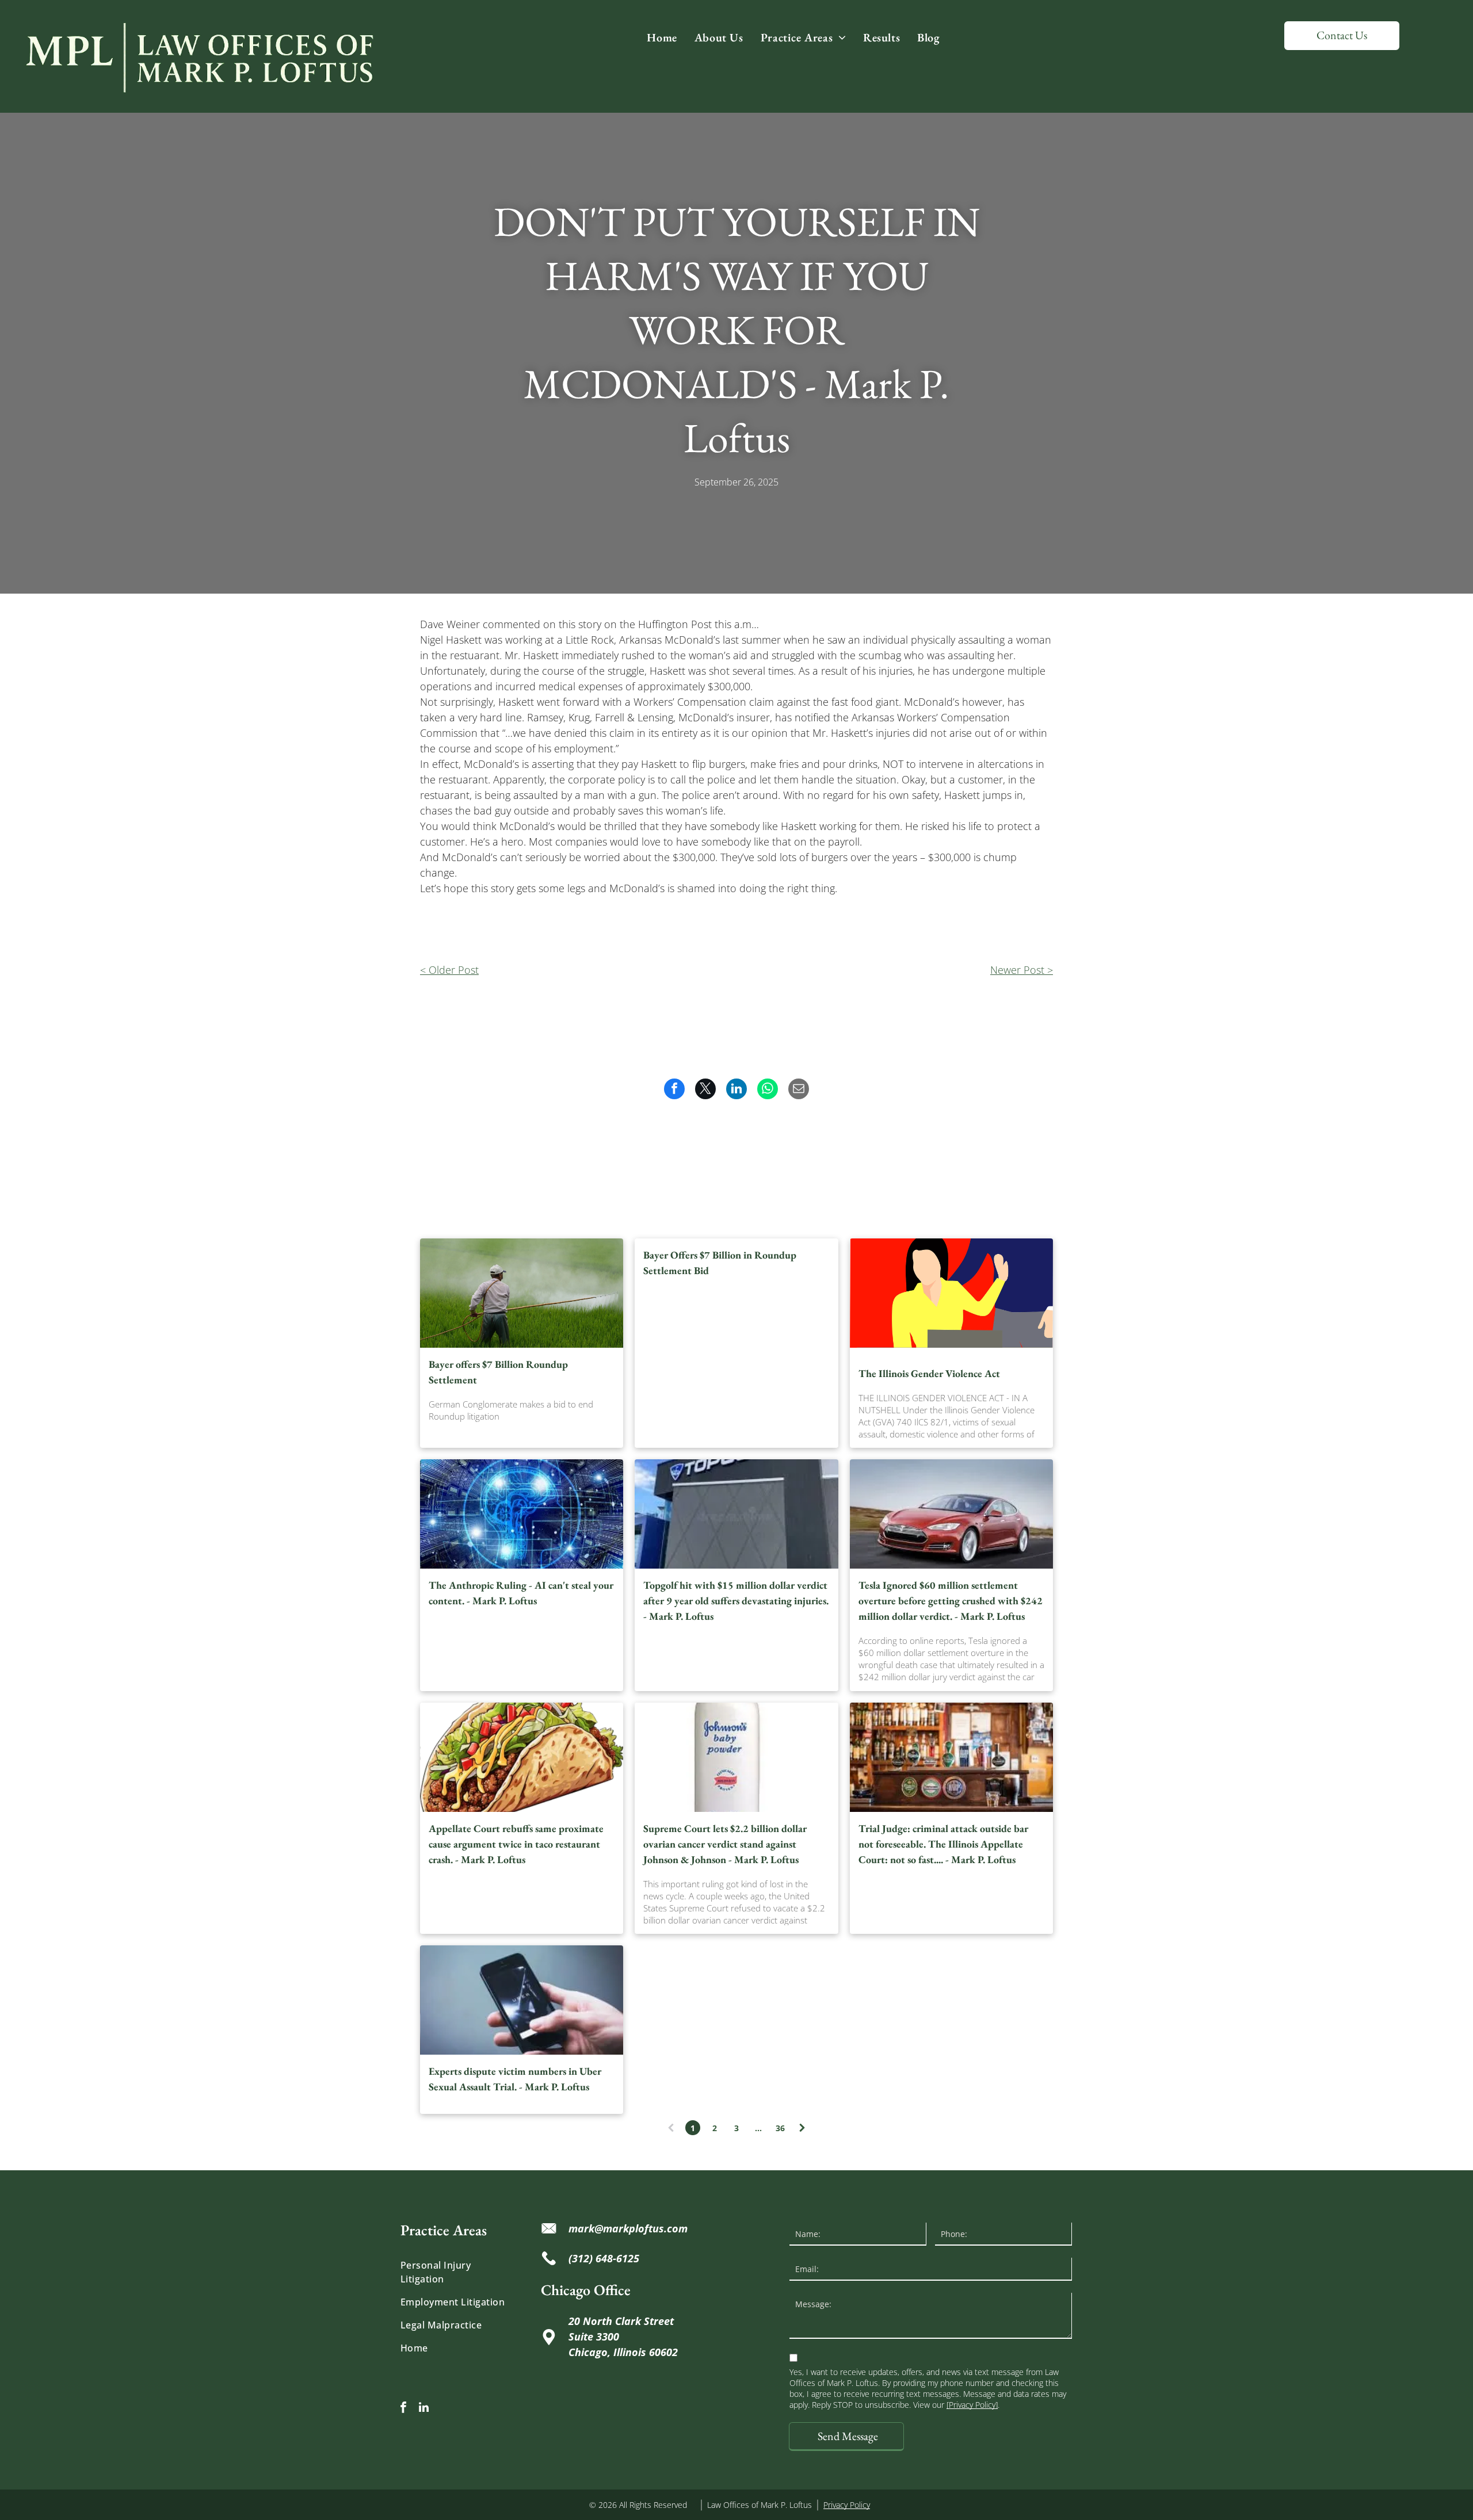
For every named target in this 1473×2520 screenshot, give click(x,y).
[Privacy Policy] (972, 2405)
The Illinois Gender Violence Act (929, 1373)
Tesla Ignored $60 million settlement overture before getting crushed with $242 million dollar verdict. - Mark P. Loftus (951, 1601)
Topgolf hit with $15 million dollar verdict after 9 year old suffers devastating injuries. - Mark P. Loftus (736, 1601)
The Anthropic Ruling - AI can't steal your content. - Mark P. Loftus (521, 1593)
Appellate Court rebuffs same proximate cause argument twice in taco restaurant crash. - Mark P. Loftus (516, 1844)
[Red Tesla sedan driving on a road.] (951, 1514)
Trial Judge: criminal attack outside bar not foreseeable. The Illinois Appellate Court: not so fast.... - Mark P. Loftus (943, 1844)
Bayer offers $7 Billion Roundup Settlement (498, 1372)
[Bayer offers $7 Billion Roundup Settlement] (522, 1293)
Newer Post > (1022, 970)
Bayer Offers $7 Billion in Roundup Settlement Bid (720, 1263)
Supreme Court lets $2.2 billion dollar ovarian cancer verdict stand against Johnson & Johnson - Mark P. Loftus (725, 1844)
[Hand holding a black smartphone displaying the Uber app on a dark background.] (522, 2000)
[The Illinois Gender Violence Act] (951, 1293)
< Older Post (449, 970)
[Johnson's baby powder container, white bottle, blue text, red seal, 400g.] (736, 1757)
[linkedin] (423, 2409)
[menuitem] (662, 37)
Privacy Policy (847, 2505)
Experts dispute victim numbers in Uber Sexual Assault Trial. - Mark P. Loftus (515, 2079)
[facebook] (403, 2409)
